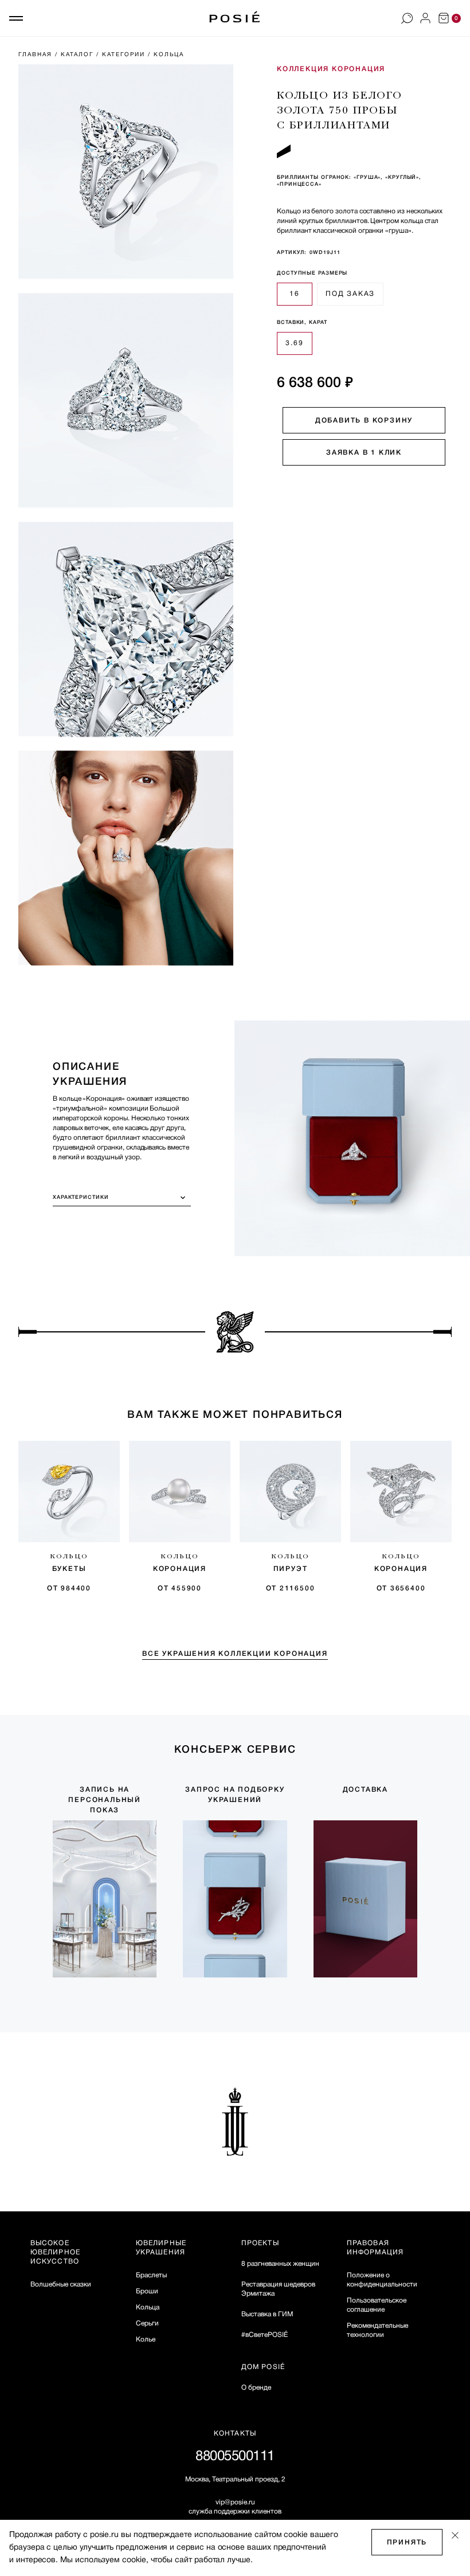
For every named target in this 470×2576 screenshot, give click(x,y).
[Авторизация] (425, 18)
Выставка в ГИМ (267, 2314)
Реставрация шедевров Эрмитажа (278, 2289)
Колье (146, 2339)
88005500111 (235, 2457)
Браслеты (151, 2275)
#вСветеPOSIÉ (265, 2335)
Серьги (147, 2323)
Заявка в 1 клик (364, 453)
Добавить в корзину (364, 421)
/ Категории (122, 55)
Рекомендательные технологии (377, 2330)
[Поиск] (407, 18)
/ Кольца (167, 55)
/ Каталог (76, 55)
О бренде (256, 2388)
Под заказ (350, 294)
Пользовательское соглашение (377, 2305)
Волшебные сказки (61, 2284)
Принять (407, 2542)
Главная (37, 55)
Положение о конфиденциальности (382, 2280)
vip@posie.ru (235, 2502)
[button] (16, 18)
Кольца (148, 2307)
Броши (147, 2291)
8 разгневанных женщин (280, 2264)
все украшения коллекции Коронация (235, 1654)
